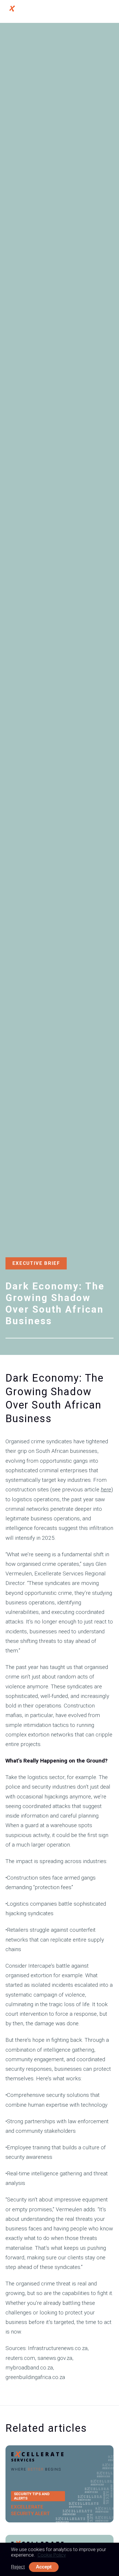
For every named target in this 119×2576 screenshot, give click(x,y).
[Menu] (109, 11)
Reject (18, 2567)
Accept (44, 2567)
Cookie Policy (52, 2555)
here (106, 1489)
